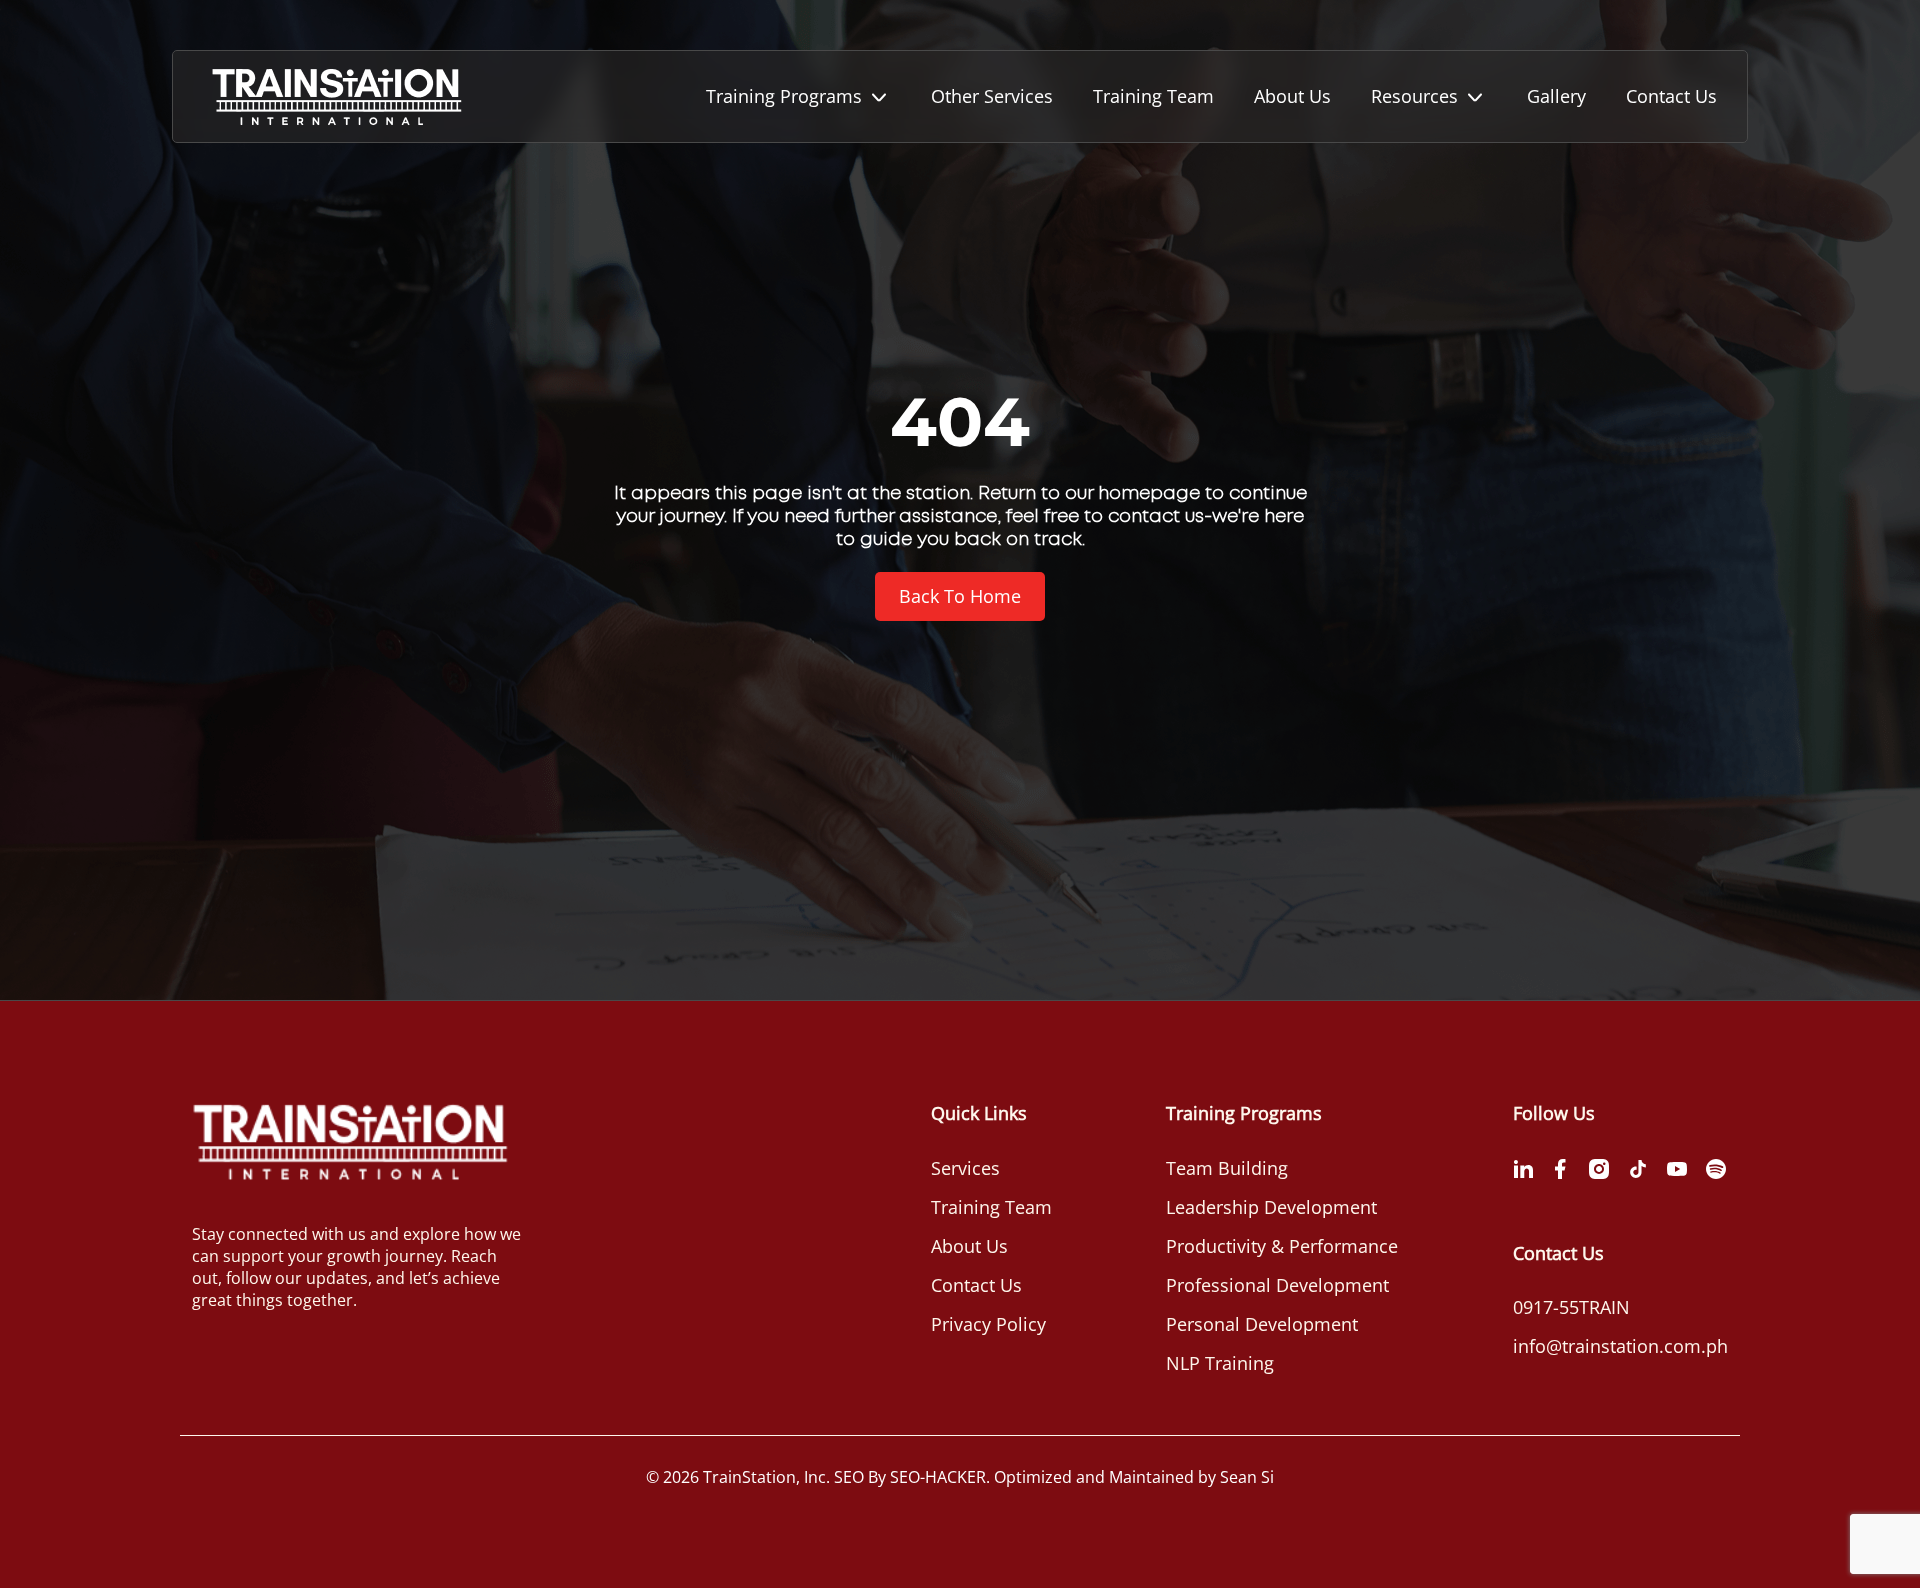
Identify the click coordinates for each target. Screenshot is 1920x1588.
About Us (1292, 96)
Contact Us (1671, 96)
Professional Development (1277, 1285)
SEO (849, 1477)
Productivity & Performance (1282, 1246)
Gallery (1556, 96)
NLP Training (1220, 1363)
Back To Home (960, 596)
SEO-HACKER (938, 1477)
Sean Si (1247, 1477)
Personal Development (1262, 1324)
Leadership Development (1271, 1207)
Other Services (992, 96)
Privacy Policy (988, 1324)
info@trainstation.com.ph (1620, 1346)
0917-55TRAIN (1571, 1307)
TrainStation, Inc (764, 1477)
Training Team (1153, 96)
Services (965, 1168)
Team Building (1227, 1168)
